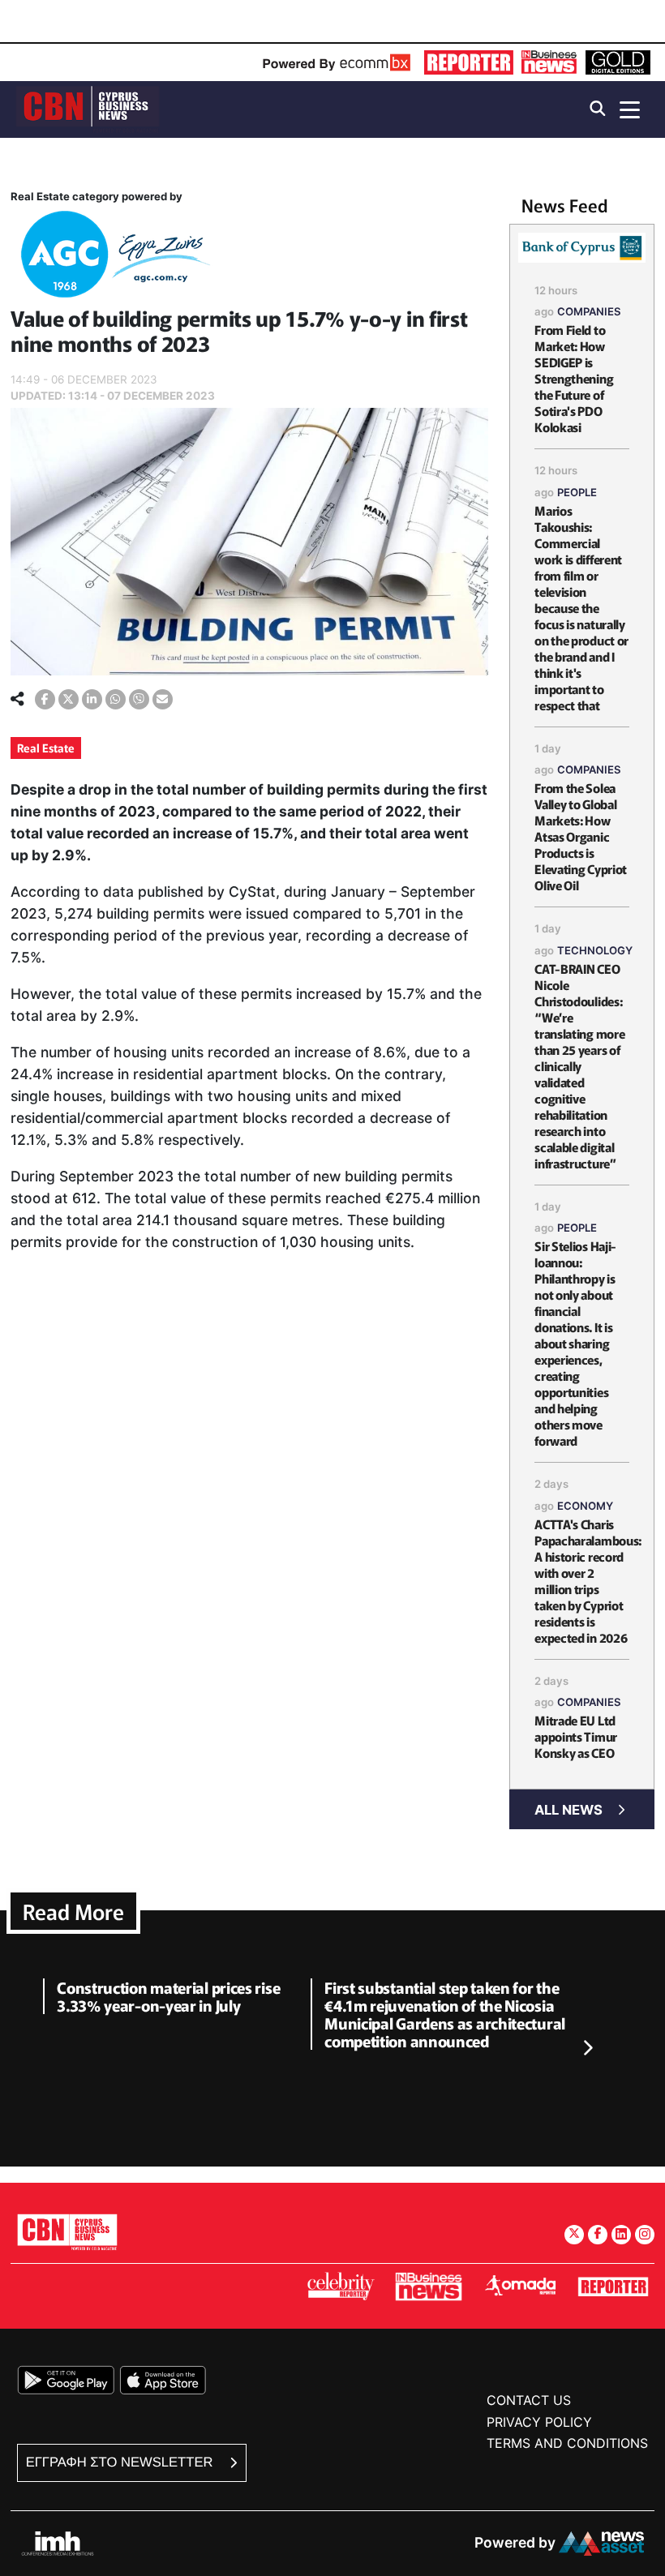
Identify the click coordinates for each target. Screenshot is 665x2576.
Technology (595, 950)
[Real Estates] (112, 257)
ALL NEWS (568, 1810)
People (577, 492)
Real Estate (46, 748)
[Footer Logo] (67, 2232)
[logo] (88, 108)
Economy (585, 1506)
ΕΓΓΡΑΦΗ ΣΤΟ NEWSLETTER (121, 2462)
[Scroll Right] (587, 2048)
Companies (589, 311)
